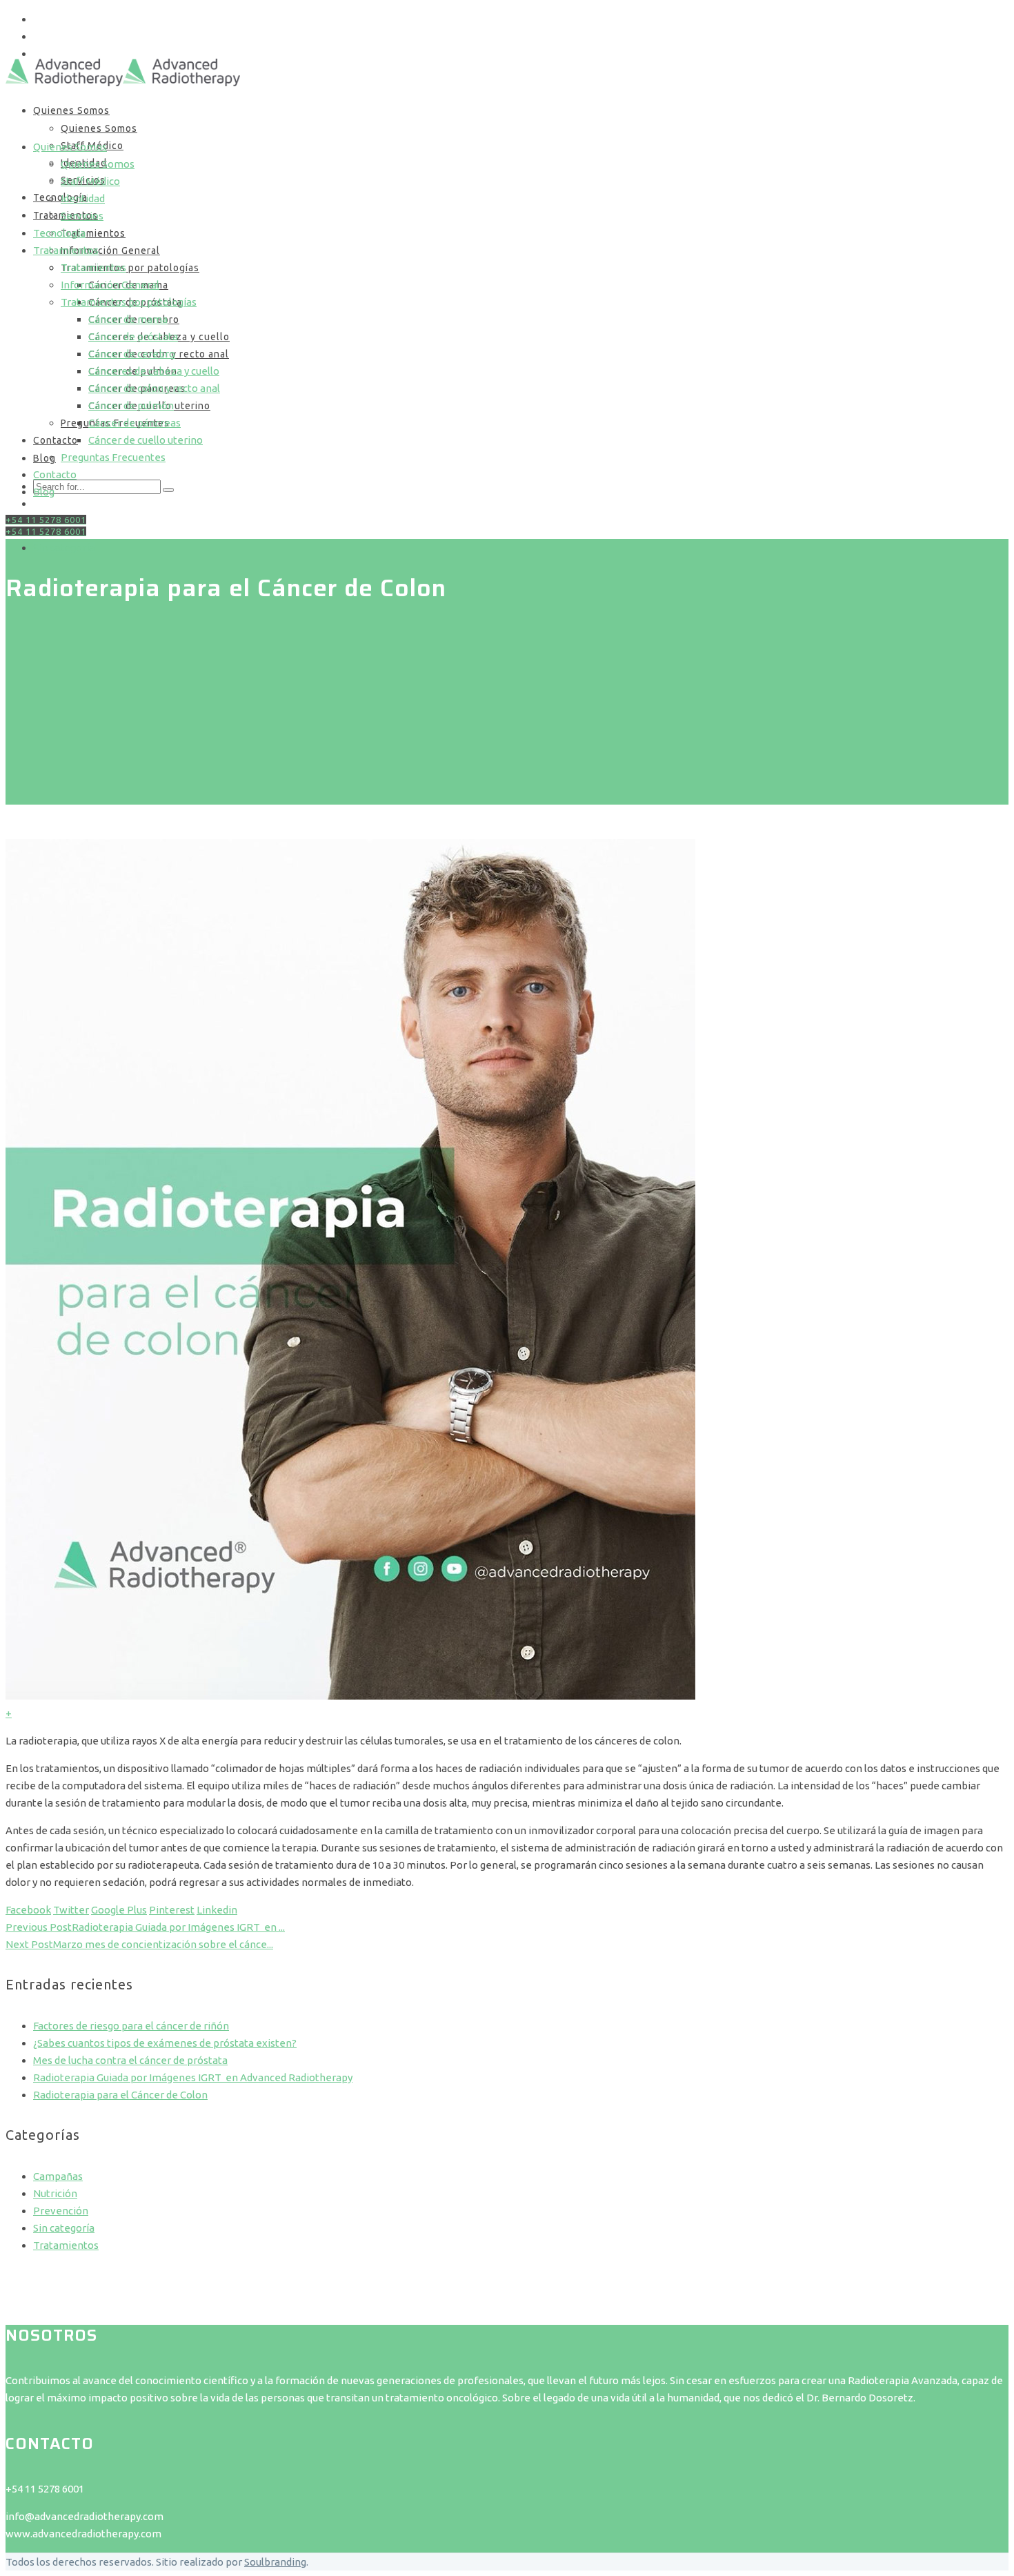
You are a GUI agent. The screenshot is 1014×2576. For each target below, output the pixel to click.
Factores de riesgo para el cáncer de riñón (131, 2026)
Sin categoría (64, 548)
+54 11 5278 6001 (46, 531)
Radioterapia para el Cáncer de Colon (120, 2095)
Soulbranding (275, 2562)
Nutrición (55, 2193)
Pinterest (172, 1910)
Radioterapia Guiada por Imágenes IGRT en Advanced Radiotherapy (193, 2077)
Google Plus (119, 1910)
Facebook (28, 1910)
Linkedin (217, 1910)
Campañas (58, 2176)
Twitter (71, 1910)
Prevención (61, 2211)
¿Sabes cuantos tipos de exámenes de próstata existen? (165, 2043)
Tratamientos (66, 2245)
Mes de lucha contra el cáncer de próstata (130, 2060)
